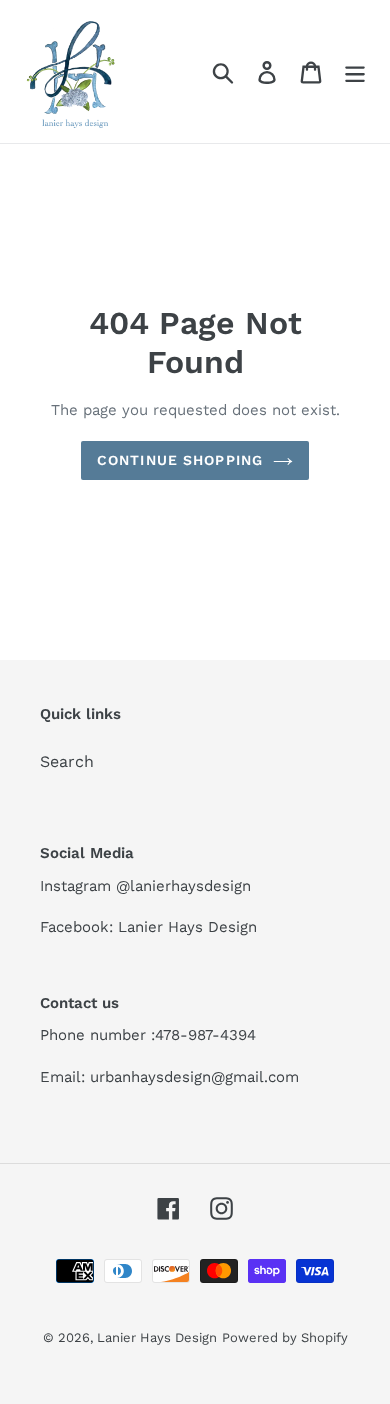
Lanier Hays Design (157, 1337)
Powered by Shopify (285, 1337)
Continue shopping (180, 460)
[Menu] (355, 71)
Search (67, 761)
